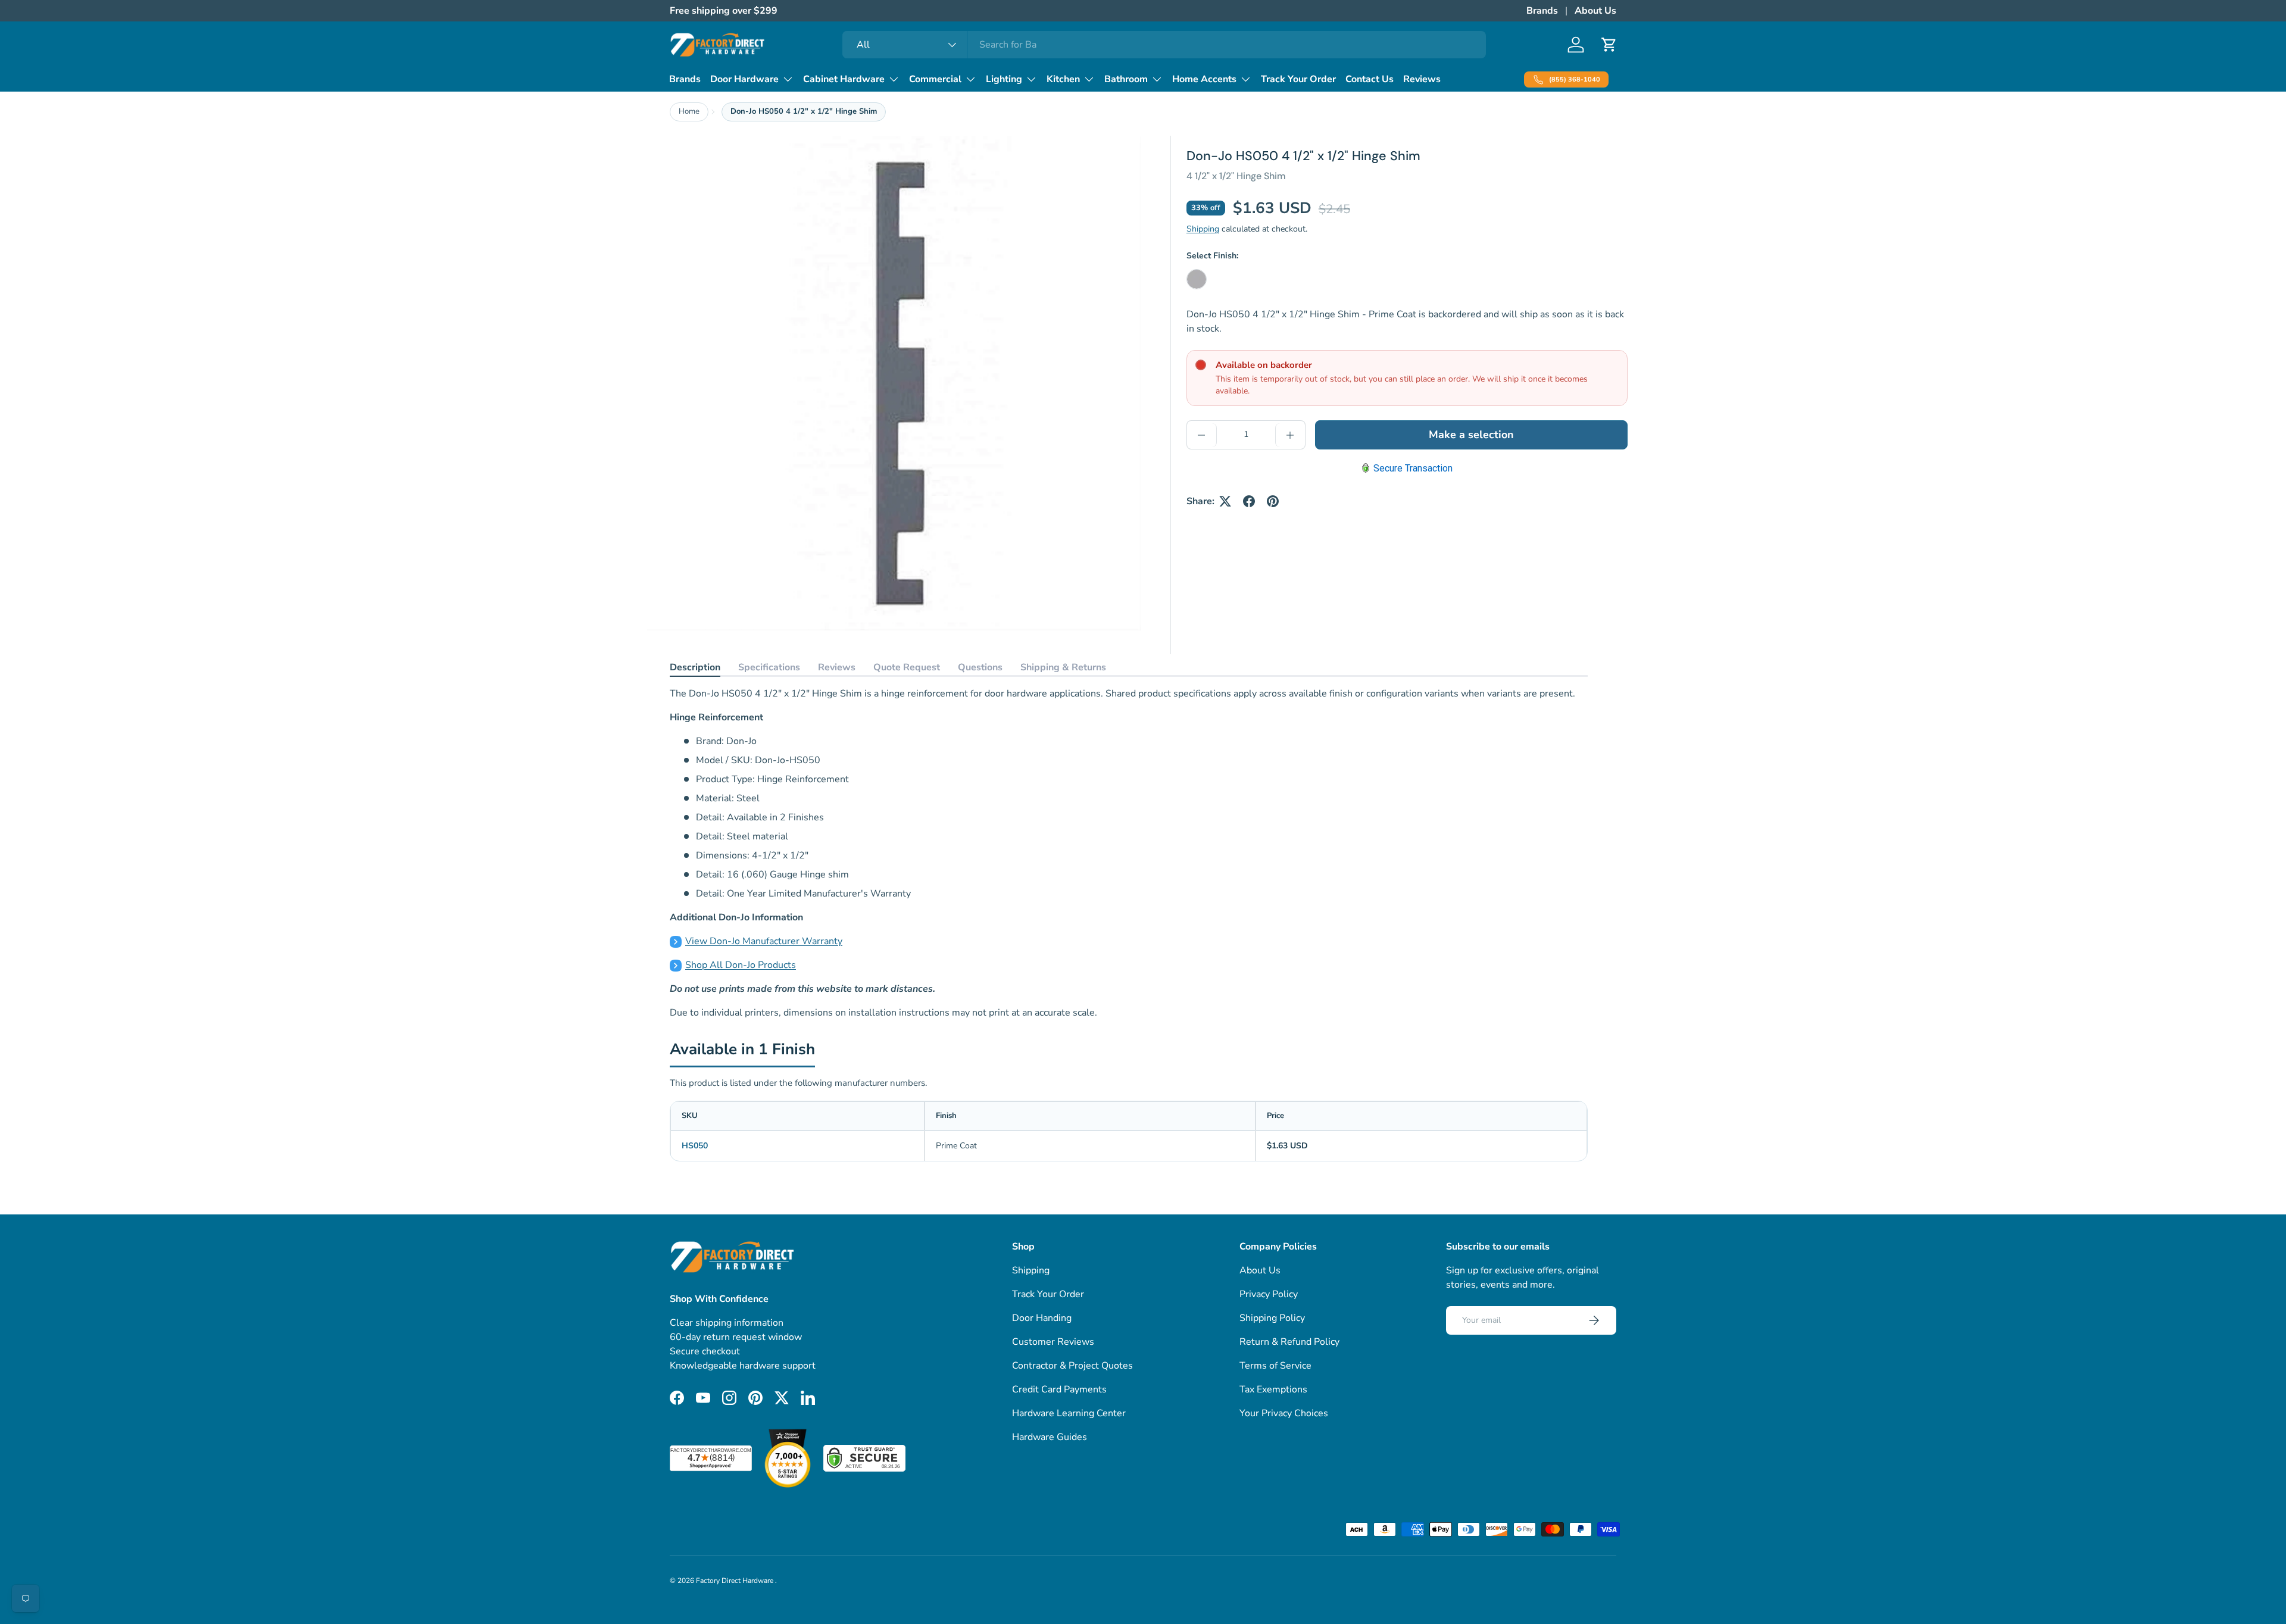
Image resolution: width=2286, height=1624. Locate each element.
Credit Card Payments (1059, 1389)
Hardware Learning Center (1069, 1413)
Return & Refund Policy (1289, 1342)
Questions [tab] (980, 667)
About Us (1595, 11)
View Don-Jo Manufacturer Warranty (764, 941)
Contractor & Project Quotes (1072, 1366)
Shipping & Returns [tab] (1063, 667)
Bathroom (1126, 79)
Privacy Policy (1269, 1294)
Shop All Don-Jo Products (741, 965)
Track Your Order (1298, 79)
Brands (1542, 11)
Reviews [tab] (837, 667)
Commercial (935, 79)
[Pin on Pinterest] (1273, 501)
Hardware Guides (1050, 1437)
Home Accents (1204, 79)
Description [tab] (695, 667)
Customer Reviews (1053, 1342)
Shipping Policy (1272, 1318)
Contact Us (1370, 79)
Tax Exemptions (1273, 1389)
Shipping (1203, 229)
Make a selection (1471, 435)
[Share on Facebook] (1249, 501)
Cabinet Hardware (844, 79)
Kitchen (1063, 79)
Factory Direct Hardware (736, 1581)
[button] (1609, 45)
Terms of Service (1275, 1366)
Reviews (1422, 79)
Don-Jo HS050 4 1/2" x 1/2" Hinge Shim (804, 111)
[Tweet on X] (1225, 501)
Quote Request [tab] (907, 667)
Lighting (1004, 79)
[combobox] (1164, 45)
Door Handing (1042, 1318)
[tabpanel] (1129, 853)
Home (689, 111)
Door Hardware (744, 79)
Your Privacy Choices (1284, 1413)
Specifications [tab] (769, 667)
